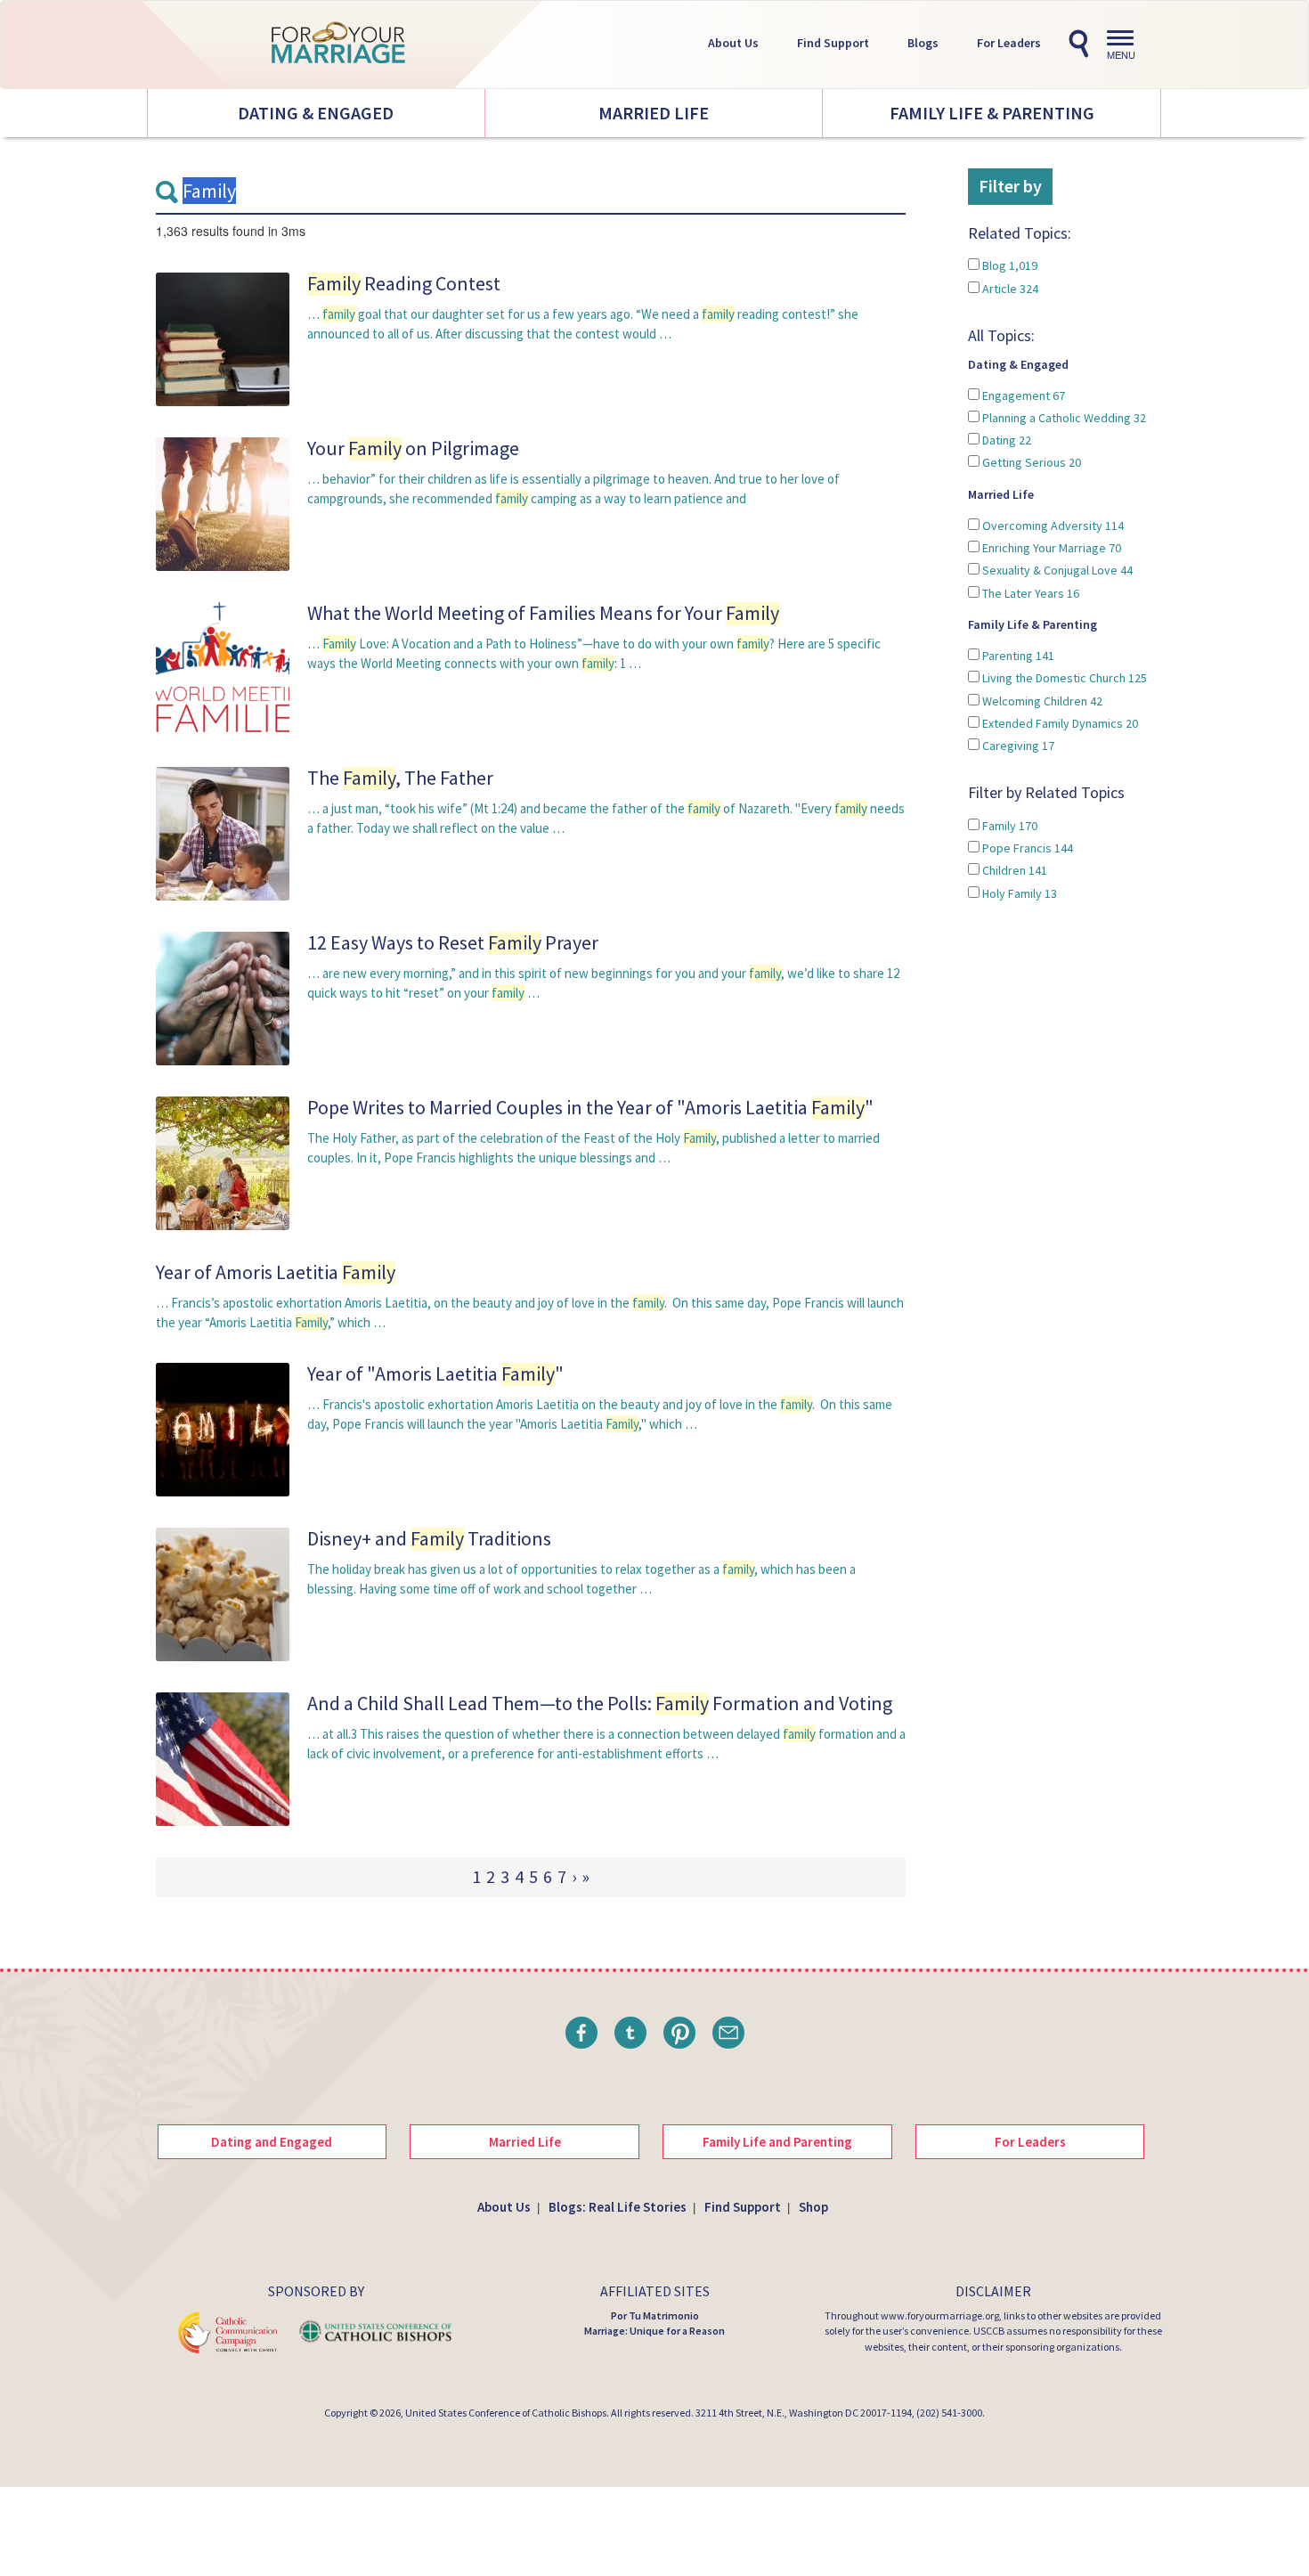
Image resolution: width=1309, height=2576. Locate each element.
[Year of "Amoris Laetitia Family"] (223, 1428)
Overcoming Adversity (1052, 526)
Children (1013, 870)
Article (1009, 289)
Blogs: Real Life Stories (618, 2207)
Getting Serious (1030, 462)
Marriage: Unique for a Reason (654, 2331)
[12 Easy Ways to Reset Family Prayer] (223, 997)
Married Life (654, 113)
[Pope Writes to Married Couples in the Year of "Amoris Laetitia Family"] (223, 1162)
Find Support (833, 43)
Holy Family (1018, 893)
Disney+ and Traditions (429, 1538)
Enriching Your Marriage (1050, 548)
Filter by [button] (1010, 186)
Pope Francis (1026, 848)
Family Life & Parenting (992, 113)
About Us (733, 43)
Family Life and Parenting (777, 2142)
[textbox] (531, 192)
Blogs (923, 43)
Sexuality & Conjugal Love (1056, 570)
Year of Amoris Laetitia (276, 1272)
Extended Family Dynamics (1059, 723)
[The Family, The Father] (223, 832)
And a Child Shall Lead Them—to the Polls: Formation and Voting (600, 1703)
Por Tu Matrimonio (655, 2315)
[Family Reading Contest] (223, 338)
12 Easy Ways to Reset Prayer (453, 942)
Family (1008, 826)
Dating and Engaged (272, 2142)
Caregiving (1017, 746)
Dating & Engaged (316, 113)
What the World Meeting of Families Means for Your (543, 613)
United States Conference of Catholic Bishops (506, 2413)
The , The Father (400, 778)
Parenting (1017, 656)
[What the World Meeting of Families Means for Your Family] (223, 668)
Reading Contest (404, 283)
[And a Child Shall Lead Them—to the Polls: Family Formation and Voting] (223, 1758)
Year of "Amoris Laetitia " (435, 1374)
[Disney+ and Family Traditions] (223, 1593)
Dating (1005, 440)
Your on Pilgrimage (413, 448)
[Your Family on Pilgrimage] (223, 503)
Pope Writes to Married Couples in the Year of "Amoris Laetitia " (590, 1107)
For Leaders (1009, 43)
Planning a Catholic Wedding (1063, 418)
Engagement (1022, 395)
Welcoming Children (1041, 701)
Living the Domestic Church (1063, 678)
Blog (1008, 265)
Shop (813, 2207)
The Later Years (1029, 593)
